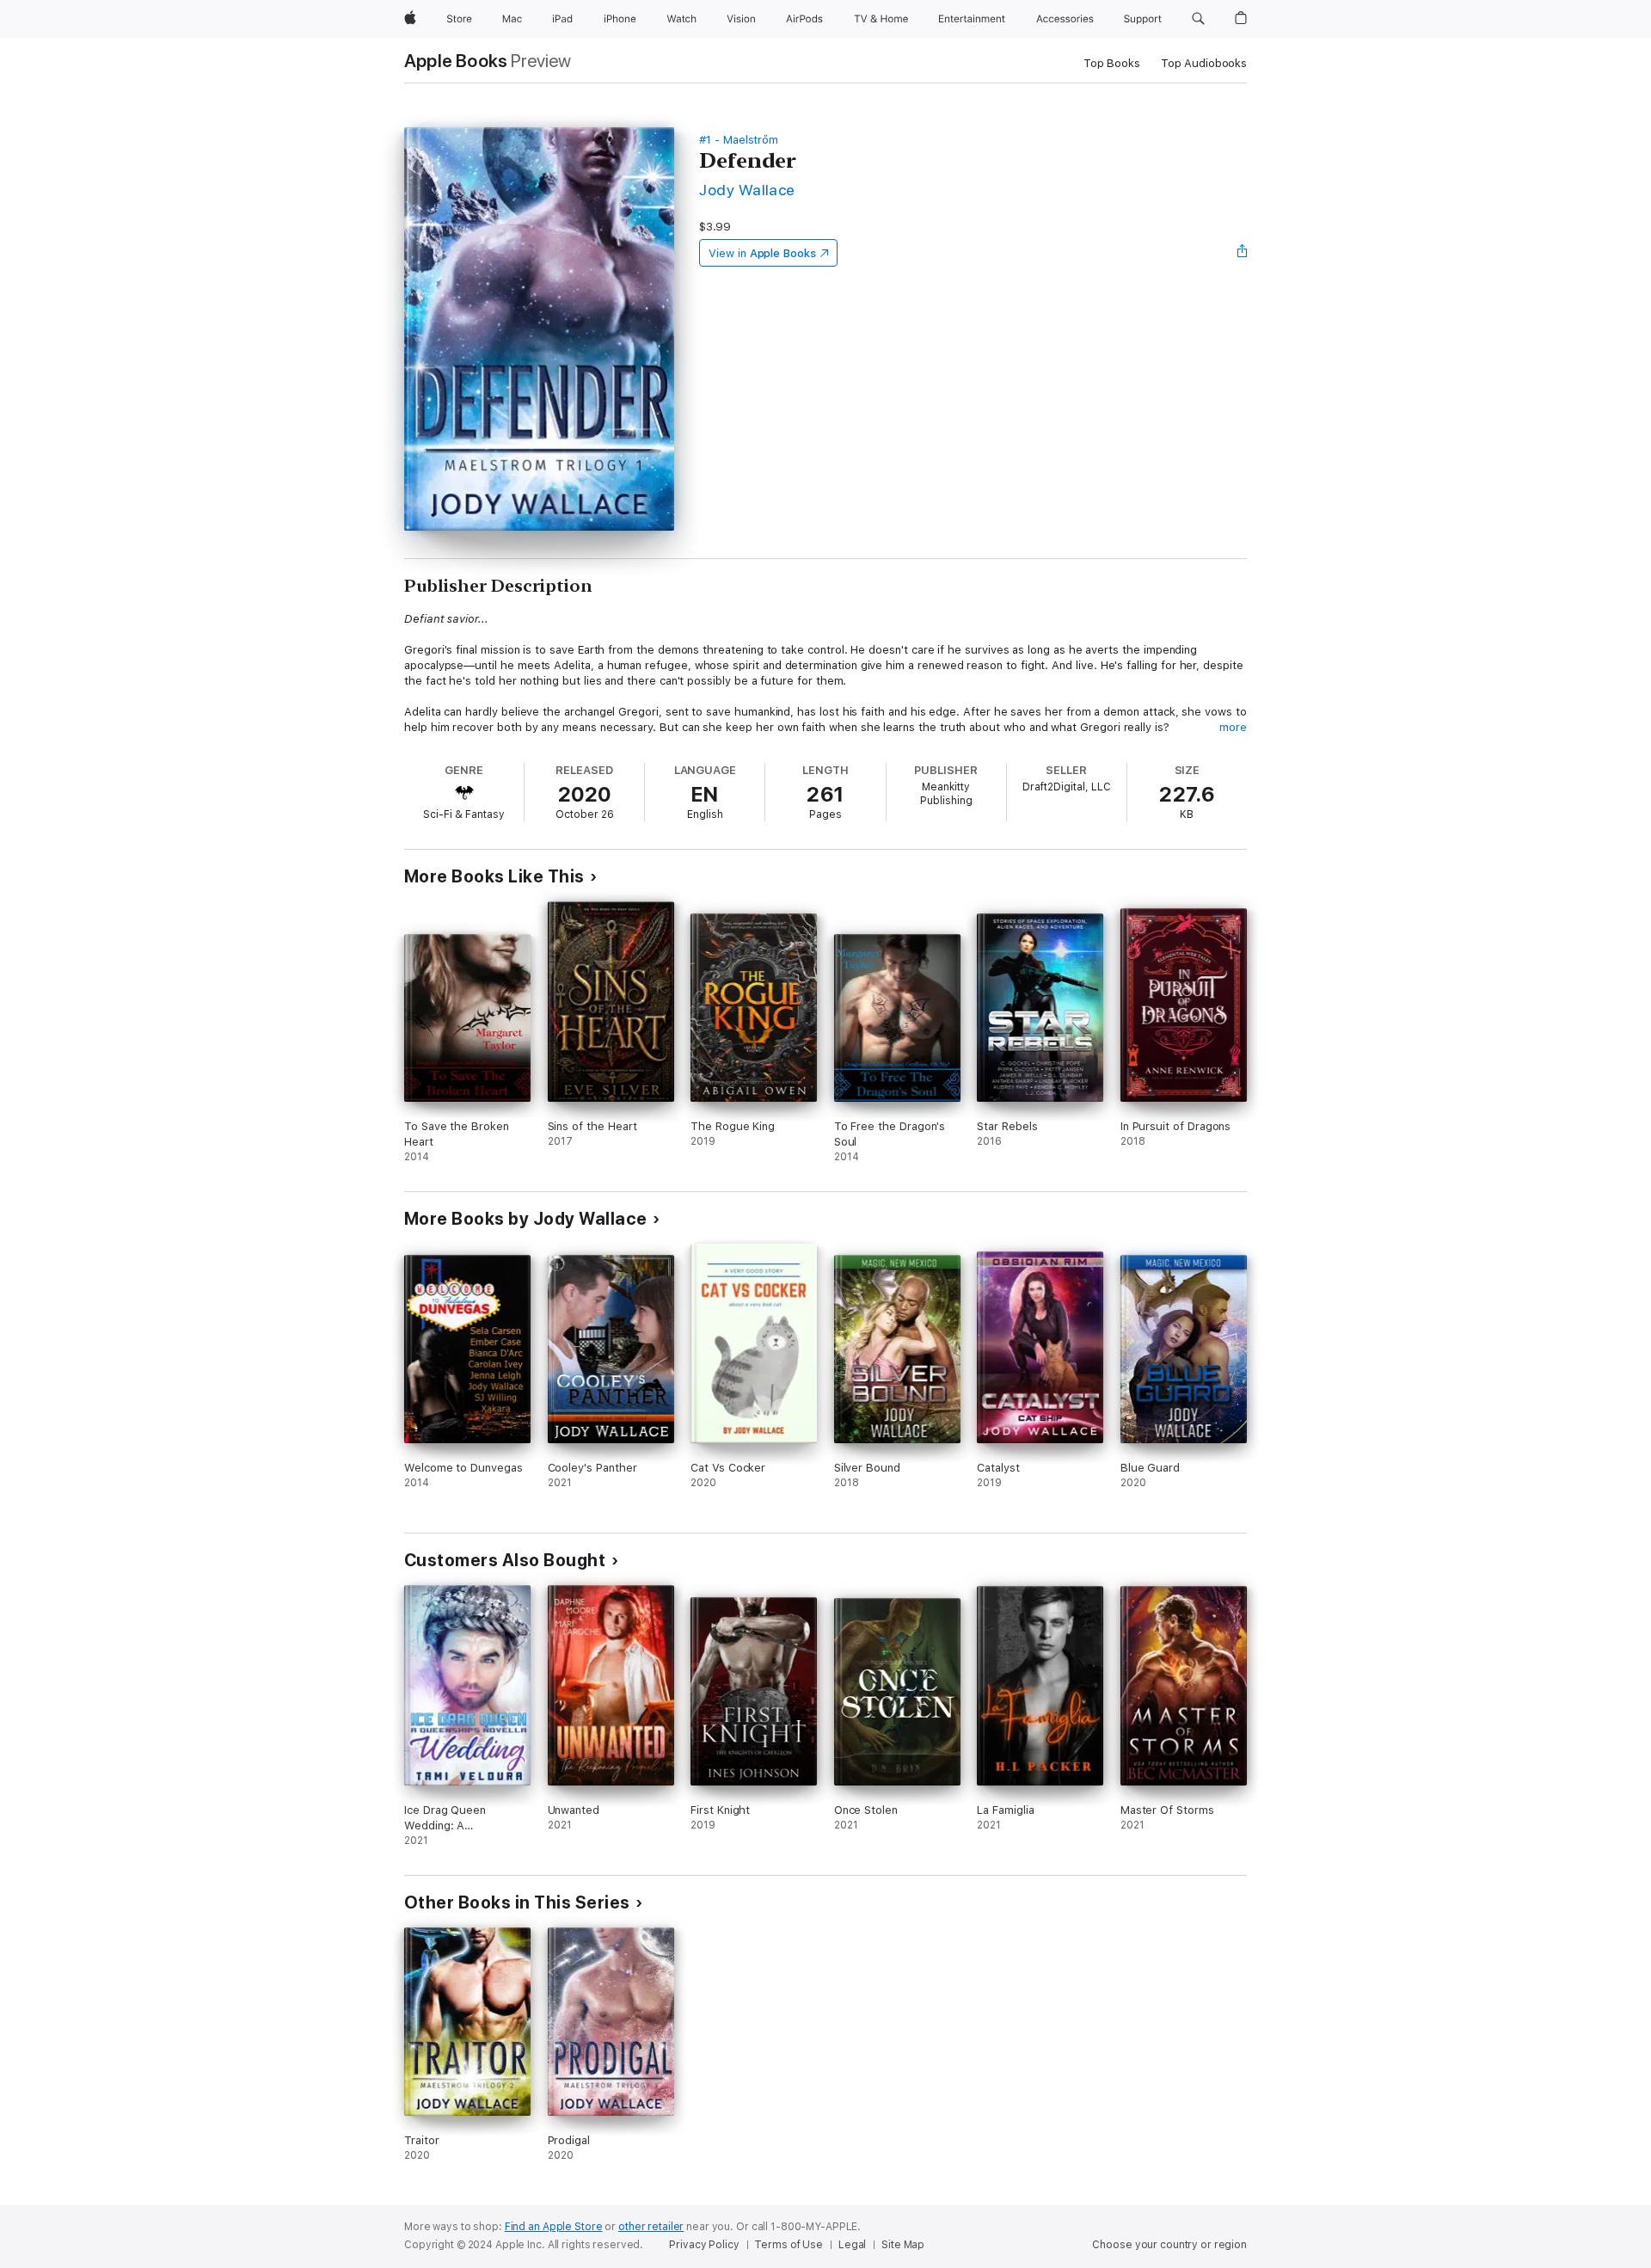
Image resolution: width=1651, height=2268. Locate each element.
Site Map (903, 2245)
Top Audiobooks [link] (1204, 63)
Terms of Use (789, 2245)
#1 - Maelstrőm (739, 140)
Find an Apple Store (554, 2227)
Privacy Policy (704, 2245)
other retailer (651, 2227)
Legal (852, 2245)
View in (762, 253)
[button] (1198, 19)
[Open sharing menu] (1243, 253)
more (1233, 727)
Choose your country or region (1169, 2245)
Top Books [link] (1112, 63)
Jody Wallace (747, 190)
